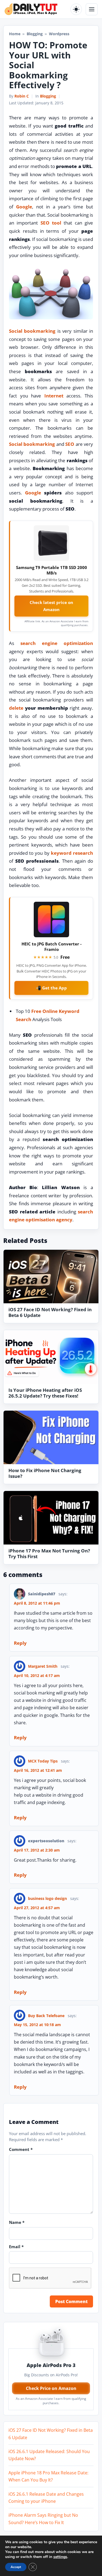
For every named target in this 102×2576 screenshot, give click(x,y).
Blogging (35, 34)
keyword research (72, 853)
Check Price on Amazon (51, 2388)
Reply (20, 1643)
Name (17, 2222)
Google (24, 207)
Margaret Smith (43, 1666)
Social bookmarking (32, 331)
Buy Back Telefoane (46, 2016)
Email (16, 2247)
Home (15, 34)
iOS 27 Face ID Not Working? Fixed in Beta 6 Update (50, 1312)
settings (60, 2557)
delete (16, 708)
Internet (54, 396)
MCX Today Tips (43, 1761)
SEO (70, 444)
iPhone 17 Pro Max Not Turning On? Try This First (49, 1554)
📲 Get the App (51, 988)
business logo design (47, 1898)
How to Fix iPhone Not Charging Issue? (45, 1473)
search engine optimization (57, 643)
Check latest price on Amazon (51, 606)
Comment (21, 2149)
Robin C (22, 96)
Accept (16, 2567)
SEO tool (51, 223)
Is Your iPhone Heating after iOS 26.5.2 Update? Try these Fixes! (45, 1393)
